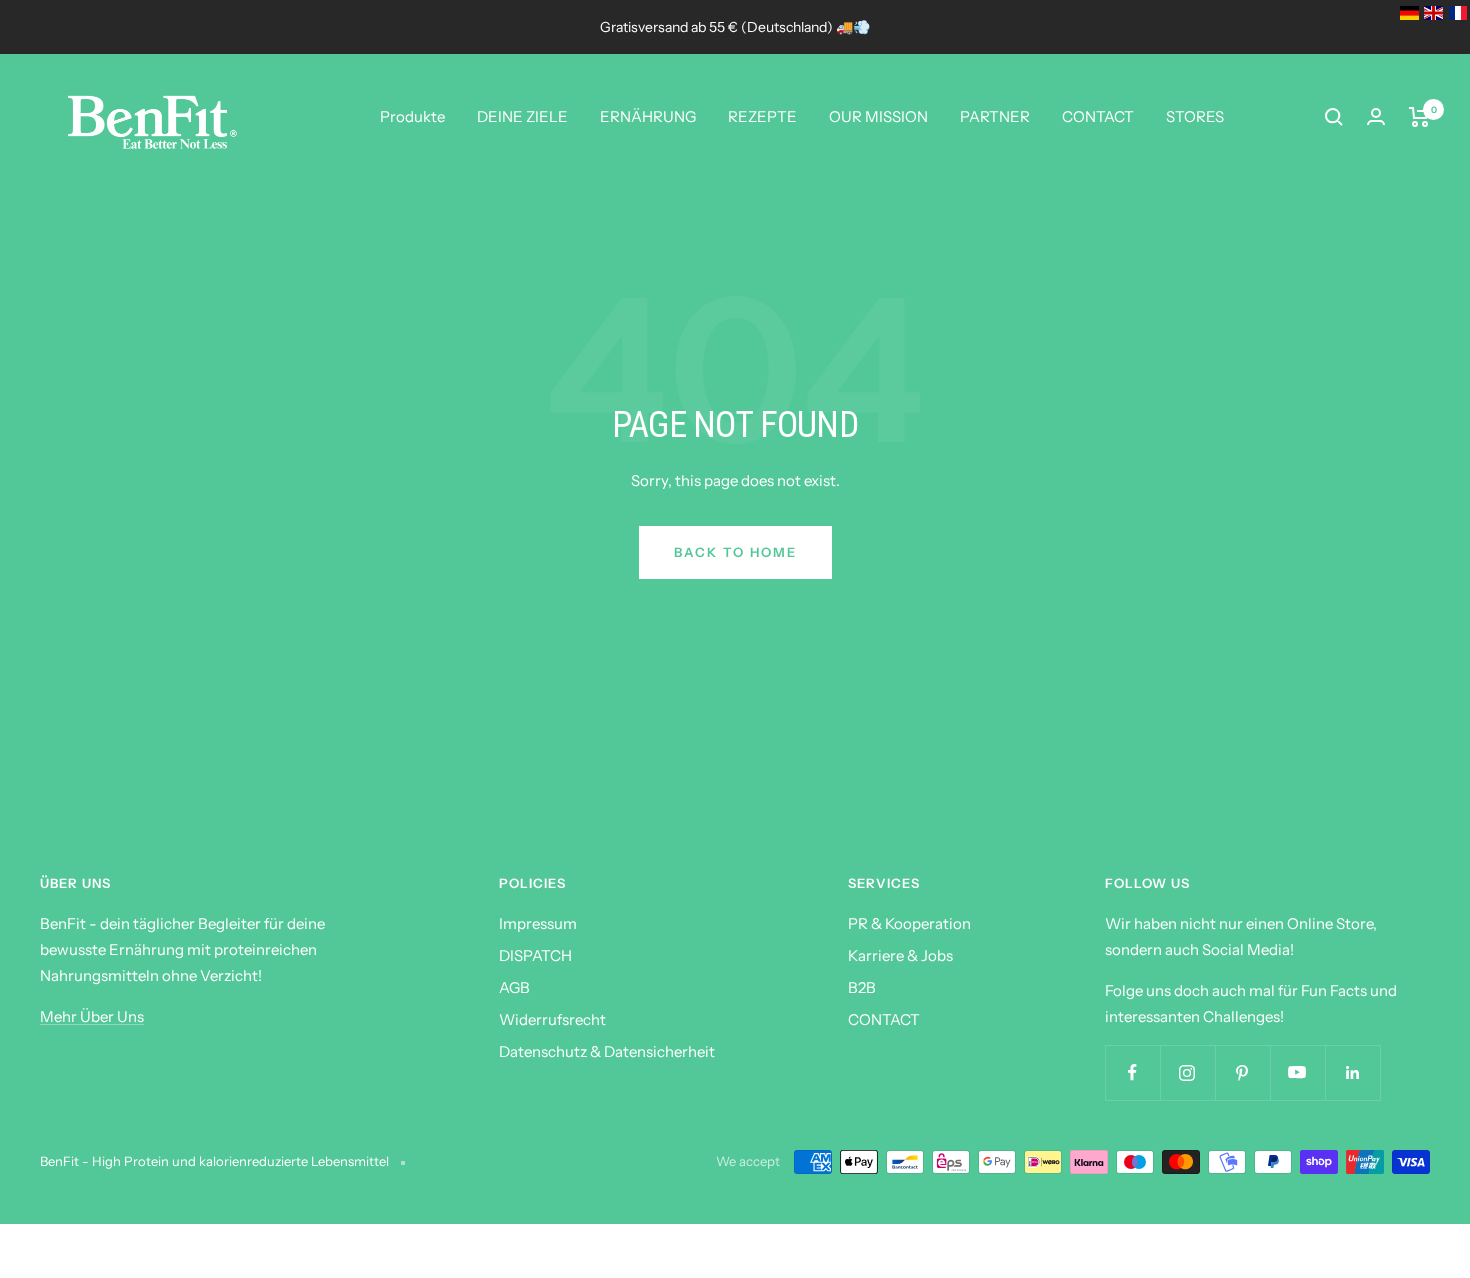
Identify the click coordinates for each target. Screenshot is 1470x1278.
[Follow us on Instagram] (1187, 1072)
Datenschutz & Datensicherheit (607, 1051)
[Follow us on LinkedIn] (1352, 1072)
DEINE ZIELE (522, 116)
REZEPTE (762, 116)
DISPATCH (535, 955)
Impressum (538, 923)
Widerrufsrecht (552, 1019)
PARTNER (995, 116)
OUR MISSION (878, 116)
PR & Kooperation (909, 923)
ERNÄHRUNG (648, 116)
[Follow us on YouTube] (1297, 1072)
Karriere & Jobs (900, 955)
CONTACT (1098, 116)
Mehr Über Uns (92, 1016)
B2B (862, 987)
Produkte (412, 116)
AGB (514, 987)
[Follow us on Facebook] (1132, 1072)
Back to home (735, 552)
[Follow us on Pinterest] (1242, 1072)
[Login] (1376, 116)
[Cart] (1419, 117)
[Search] (1334, 117)
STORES (1195, 116)
